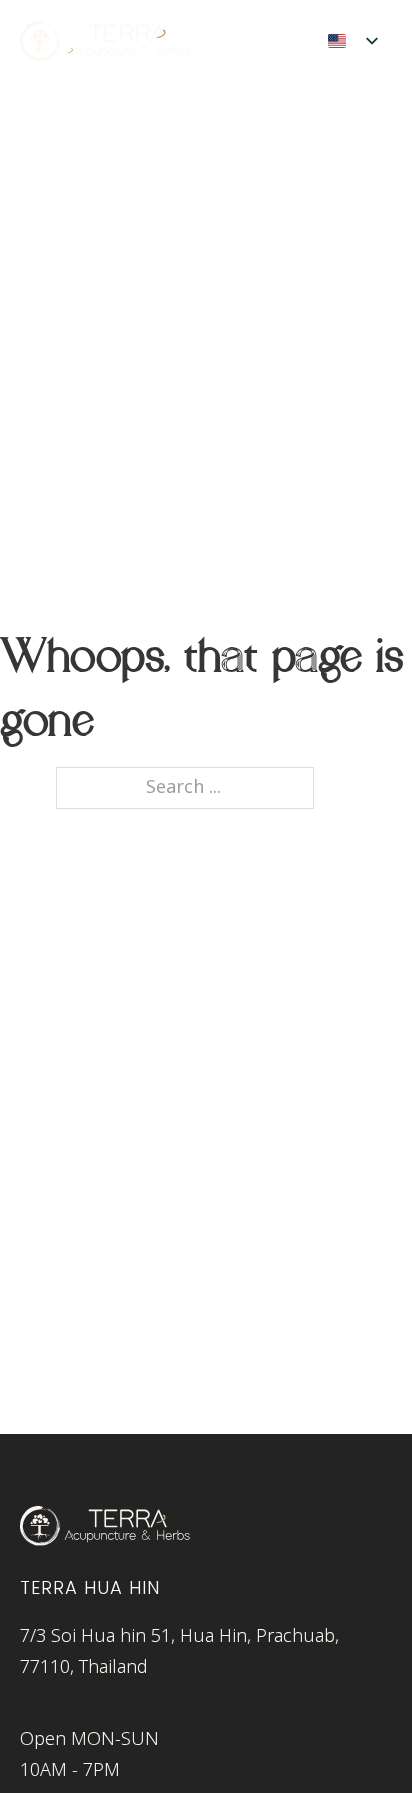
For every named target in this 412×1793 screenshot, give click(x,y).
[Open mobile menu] (279, 41)
